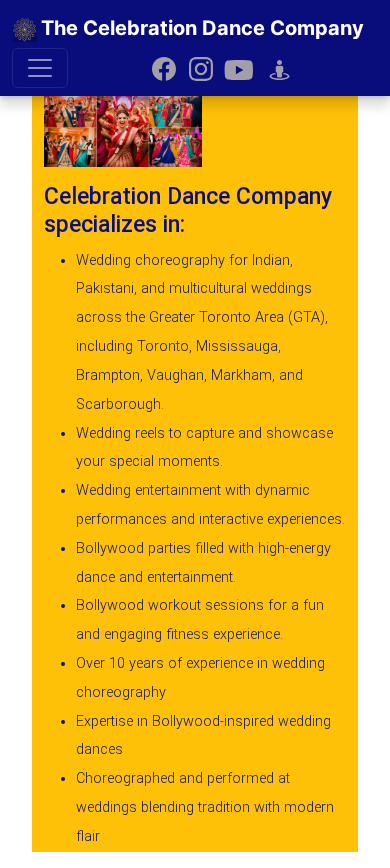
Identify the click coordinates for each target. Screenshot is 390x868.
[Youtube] (238, 68)
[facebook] (164, 68)
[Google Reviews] (279, 68)
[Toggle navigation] (40, 68)
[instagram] (201, 68)
